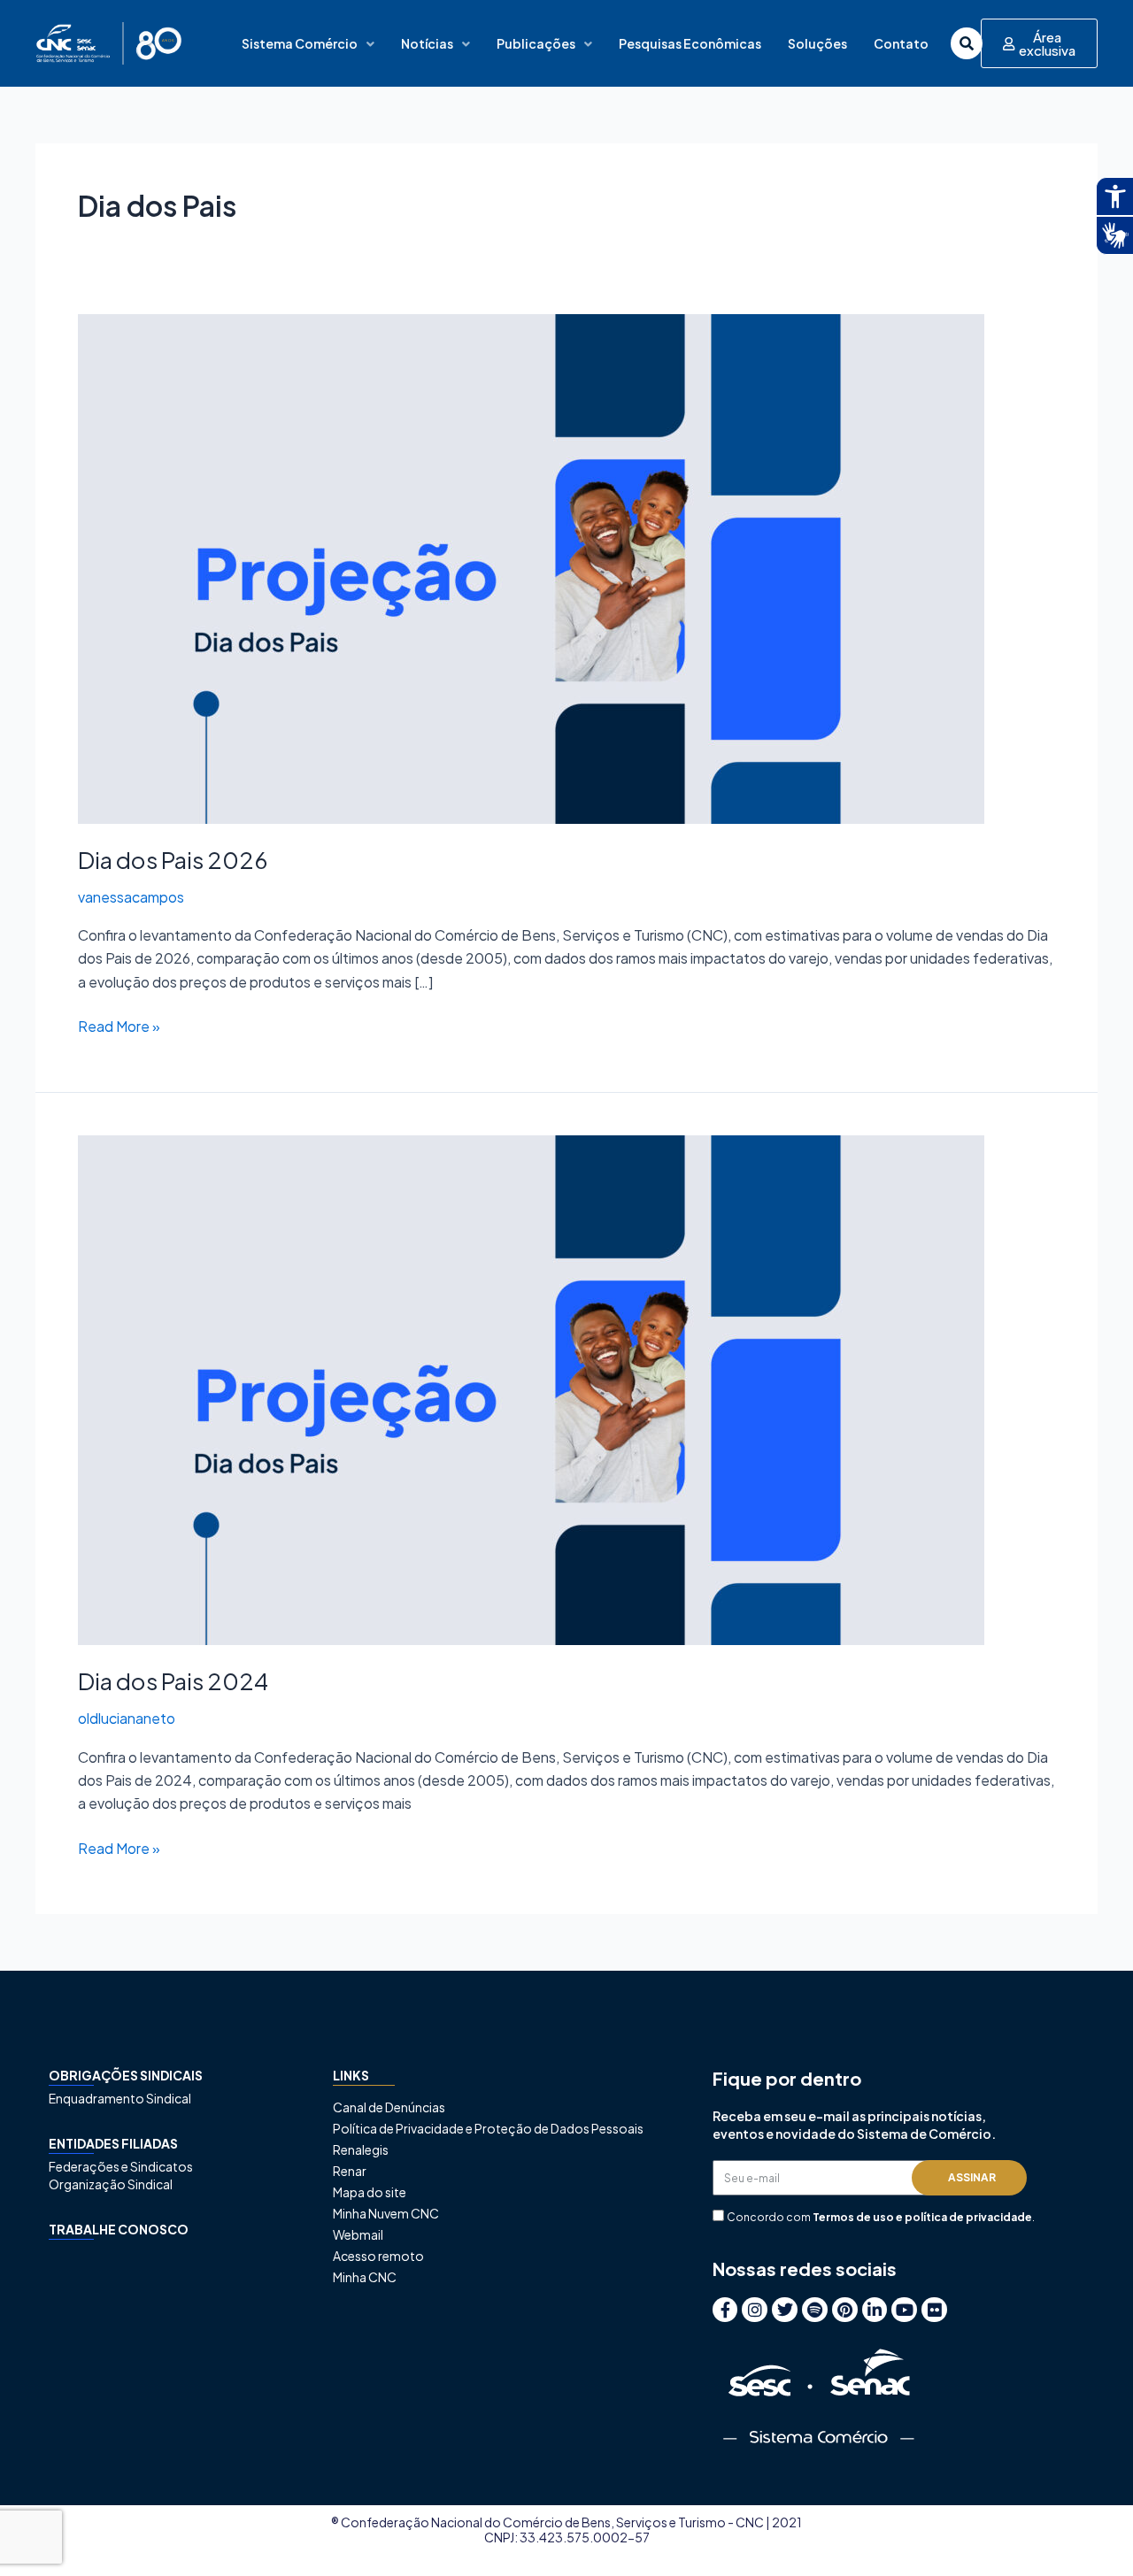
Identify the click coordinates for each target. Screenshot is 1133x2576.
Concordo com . (881, 2217)
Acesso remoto (378, 2256)
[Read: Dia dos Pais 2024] (531, 1389)
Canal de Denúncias (389, 2107)
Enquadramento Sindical (120, 2098)
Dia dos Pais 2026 (173, 860)
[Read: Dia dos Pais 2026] (531, 567)
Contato (901, 43)
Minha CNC (365, 2277)
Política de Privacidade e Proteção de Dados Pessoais (488, 2128)
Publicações (536, 43)
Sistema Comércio (300, 43)
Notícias (427, 43)
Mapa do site (370, 2192)
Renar (350, 2171)
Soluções (817, 43)
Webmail (358, 2234)
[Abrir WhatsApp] (1089, 2531)
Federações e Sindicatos (121, 2166)
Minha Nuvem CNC (386, 2213)
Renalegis (361, 2149)
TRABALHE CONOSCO (119, 2229)
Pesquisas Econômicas (690, 43)
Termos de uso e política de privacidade (922, 2217)
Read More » (119, 1025)
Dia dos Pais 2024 (173, 1681)
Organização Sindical (111, 2184)
